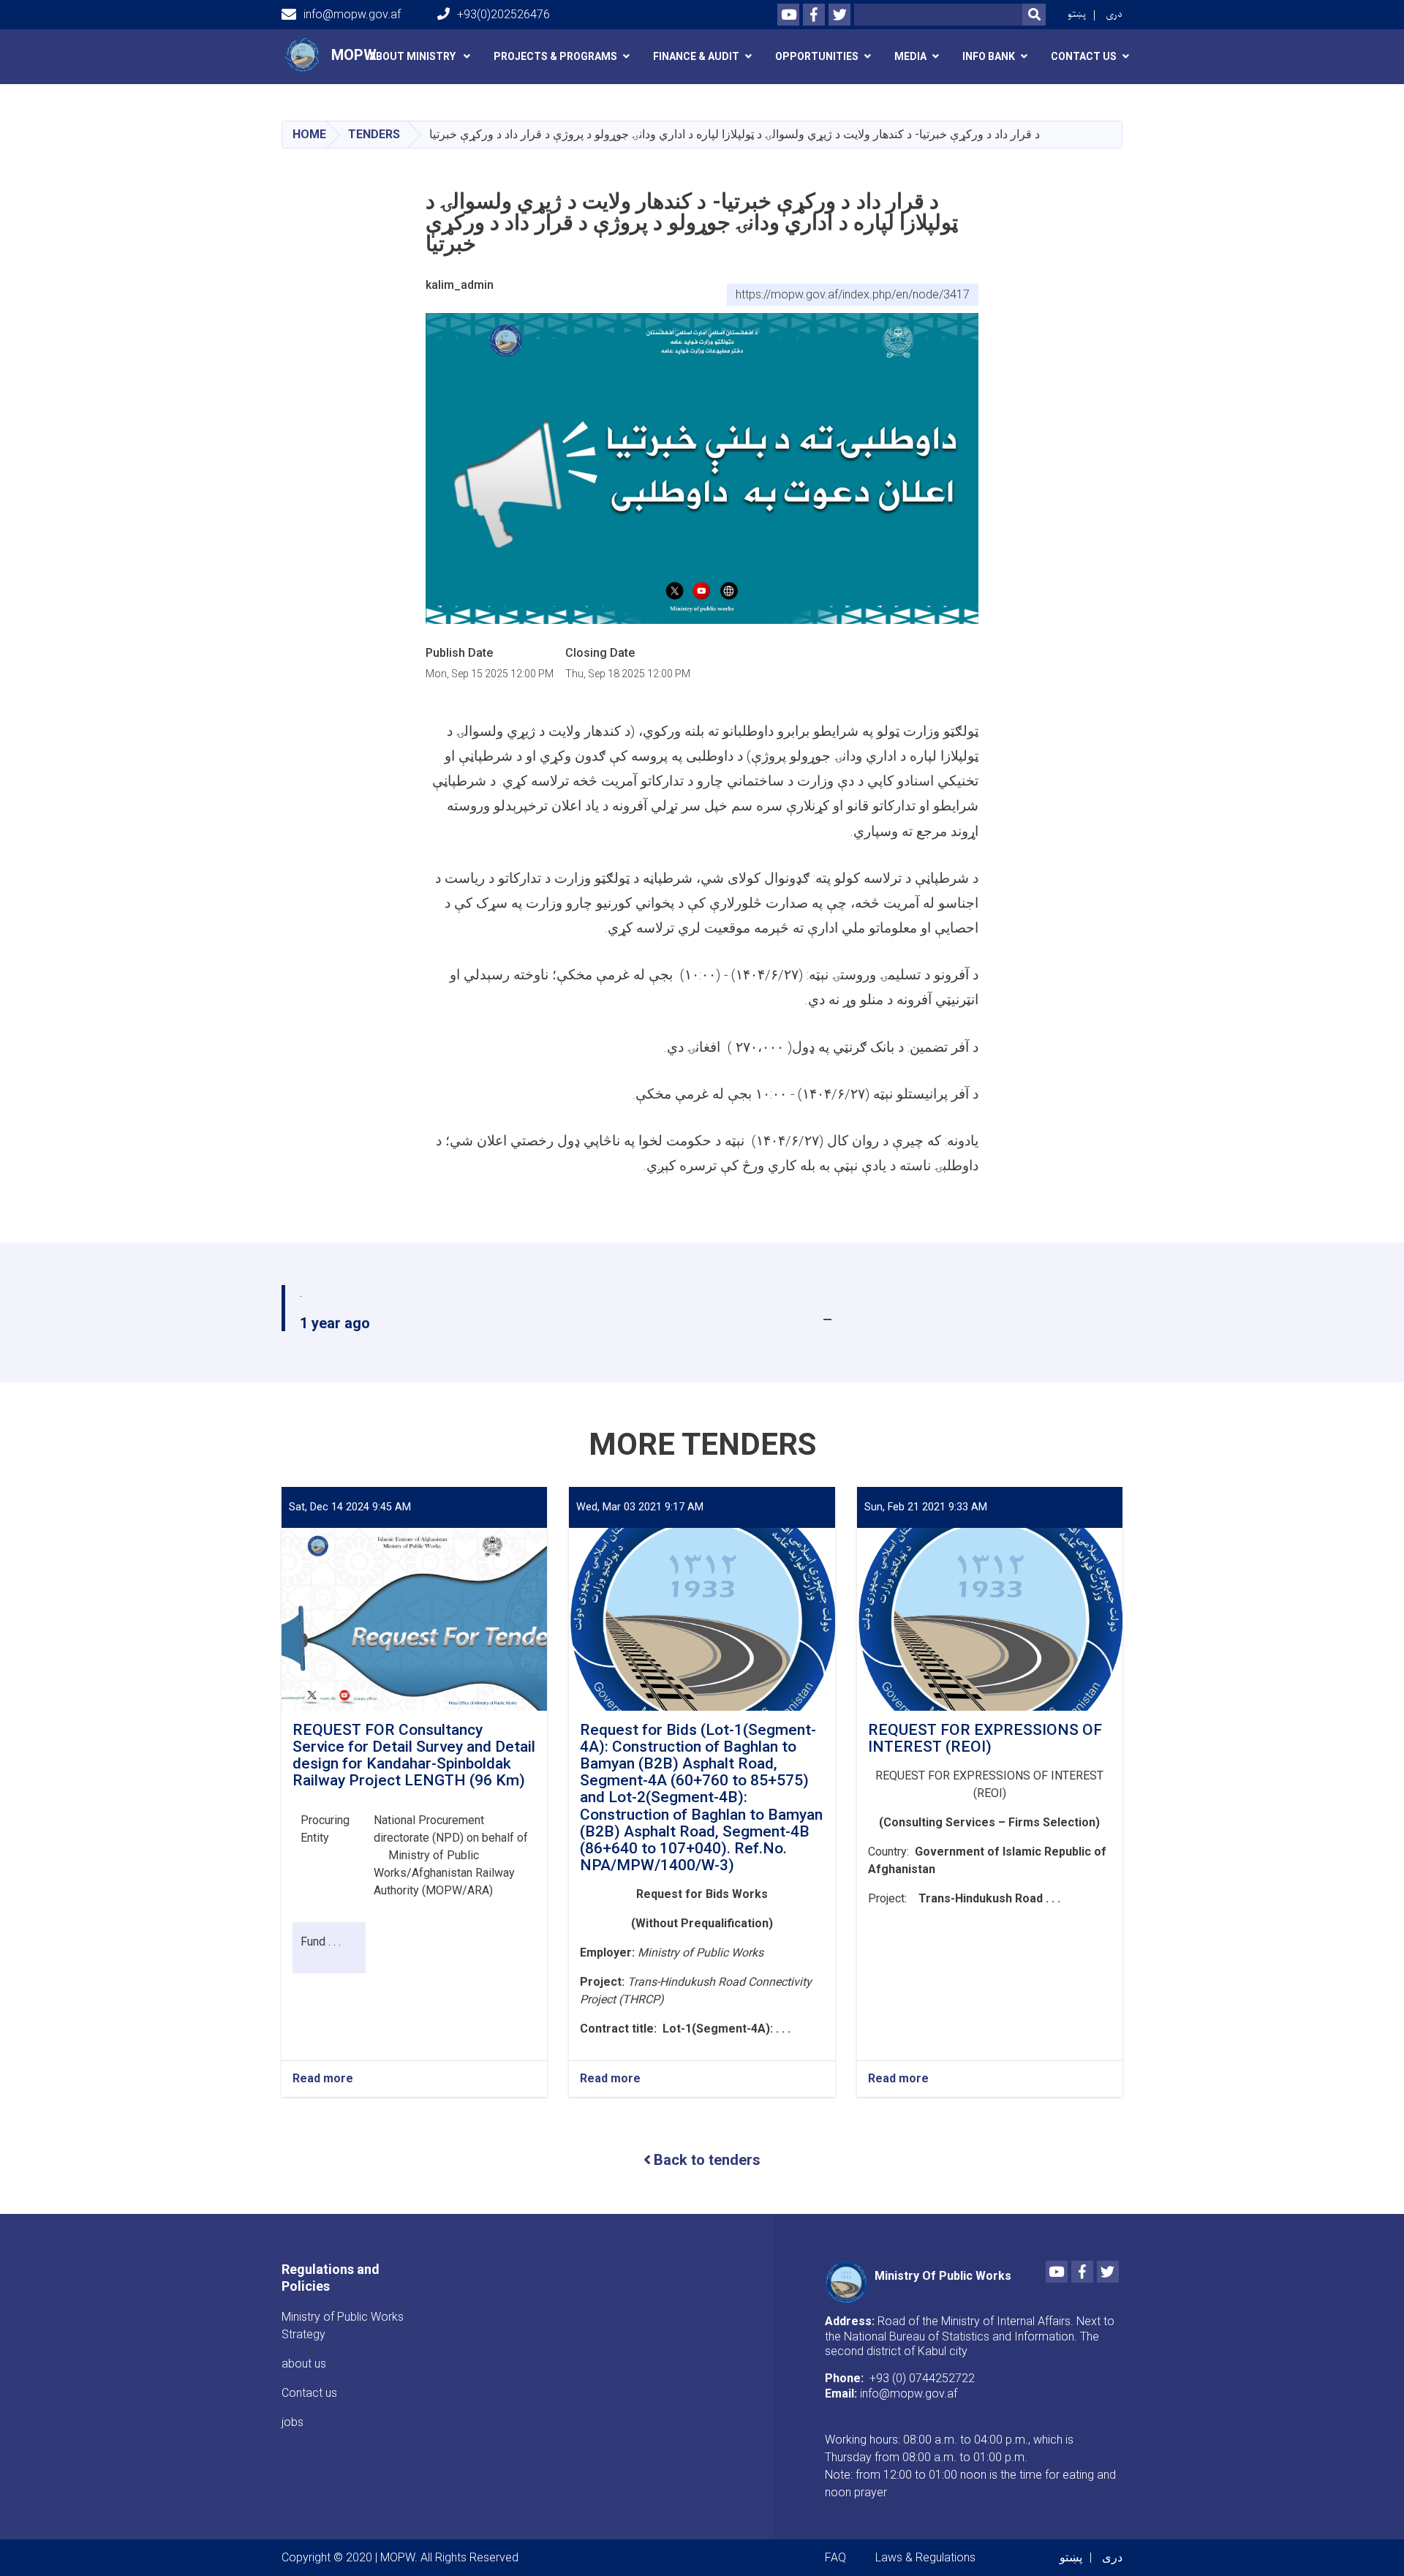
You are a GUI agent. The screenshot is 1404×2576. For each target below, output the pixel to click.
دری (1114, 14)
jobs (292, 2422)
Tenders (374, 134)
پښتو (1077, 14)
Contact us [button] (1084, 56)
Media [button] (910, 56)
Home (309, 134)
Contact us (309, 2393)
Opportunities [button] (817, 56)
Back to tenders (707, 2160)
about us (304, 2364)
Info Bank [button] (989, 56)
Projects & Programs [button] (555, 56)
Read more (323, 2079)
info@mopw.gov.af (352, 14)
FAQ (835, 2557)
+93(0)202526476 (503, 14)
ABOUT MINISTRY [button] (414, 56)
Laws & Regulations (925, 2557)
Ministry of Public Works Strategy (343, 2325)
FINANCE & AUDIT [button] (696, 56)
